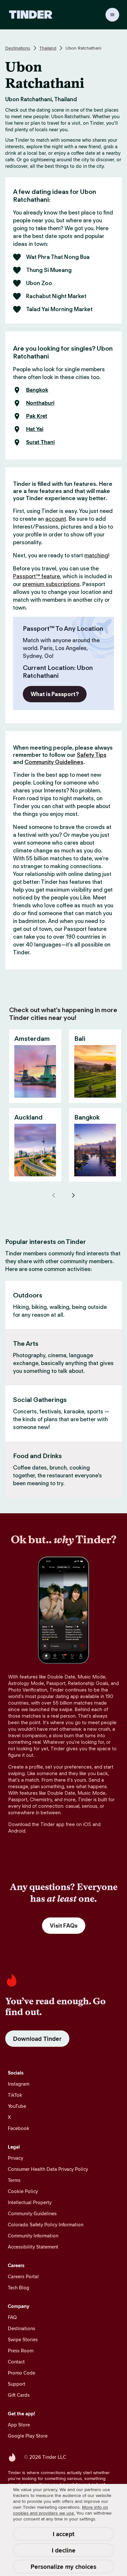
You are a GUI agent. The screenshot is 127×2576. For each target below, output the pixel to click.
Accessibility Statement (33, 2247)
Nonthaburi (40, 403)
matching (96, 555)
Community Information (33, 2236)
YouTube (17, 2106)
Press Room (21, 2351)
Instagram (19, 2084)
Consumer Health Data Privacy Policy (48, 2169)
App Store (19, 2425)
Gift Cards (19, 2395)
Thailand (48, 48)
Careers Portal (23, 2276)
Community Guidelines (54, 762)
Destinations (18, 48)
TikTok (15, 2095)
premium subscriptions (51, 584)
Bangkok (37, 390)
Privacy (15, 2158)
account (56, 519)
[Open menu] (112, 15)
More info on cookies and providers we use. (61, 2510)
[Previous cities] (54, 1195)
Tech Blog (19, 2288)
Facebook (19, 2128)
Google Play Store (28, 2436)
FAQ (12, 2317)
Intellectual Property (30, 2202)
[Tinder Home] (31, 15)
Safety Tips (92, 755)
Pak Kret (37, 416)
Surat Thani (40, 442)
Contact (16, 2362)
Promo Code (21, 2373)
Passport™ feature (36, 576)
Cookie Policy (23, 2191)
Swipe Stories (23, 2339)
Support (17, 2384)
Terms (14, 2180)
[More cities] (73, 1195)
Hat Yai (35, 429)
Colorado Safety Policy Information (46, 2225)
